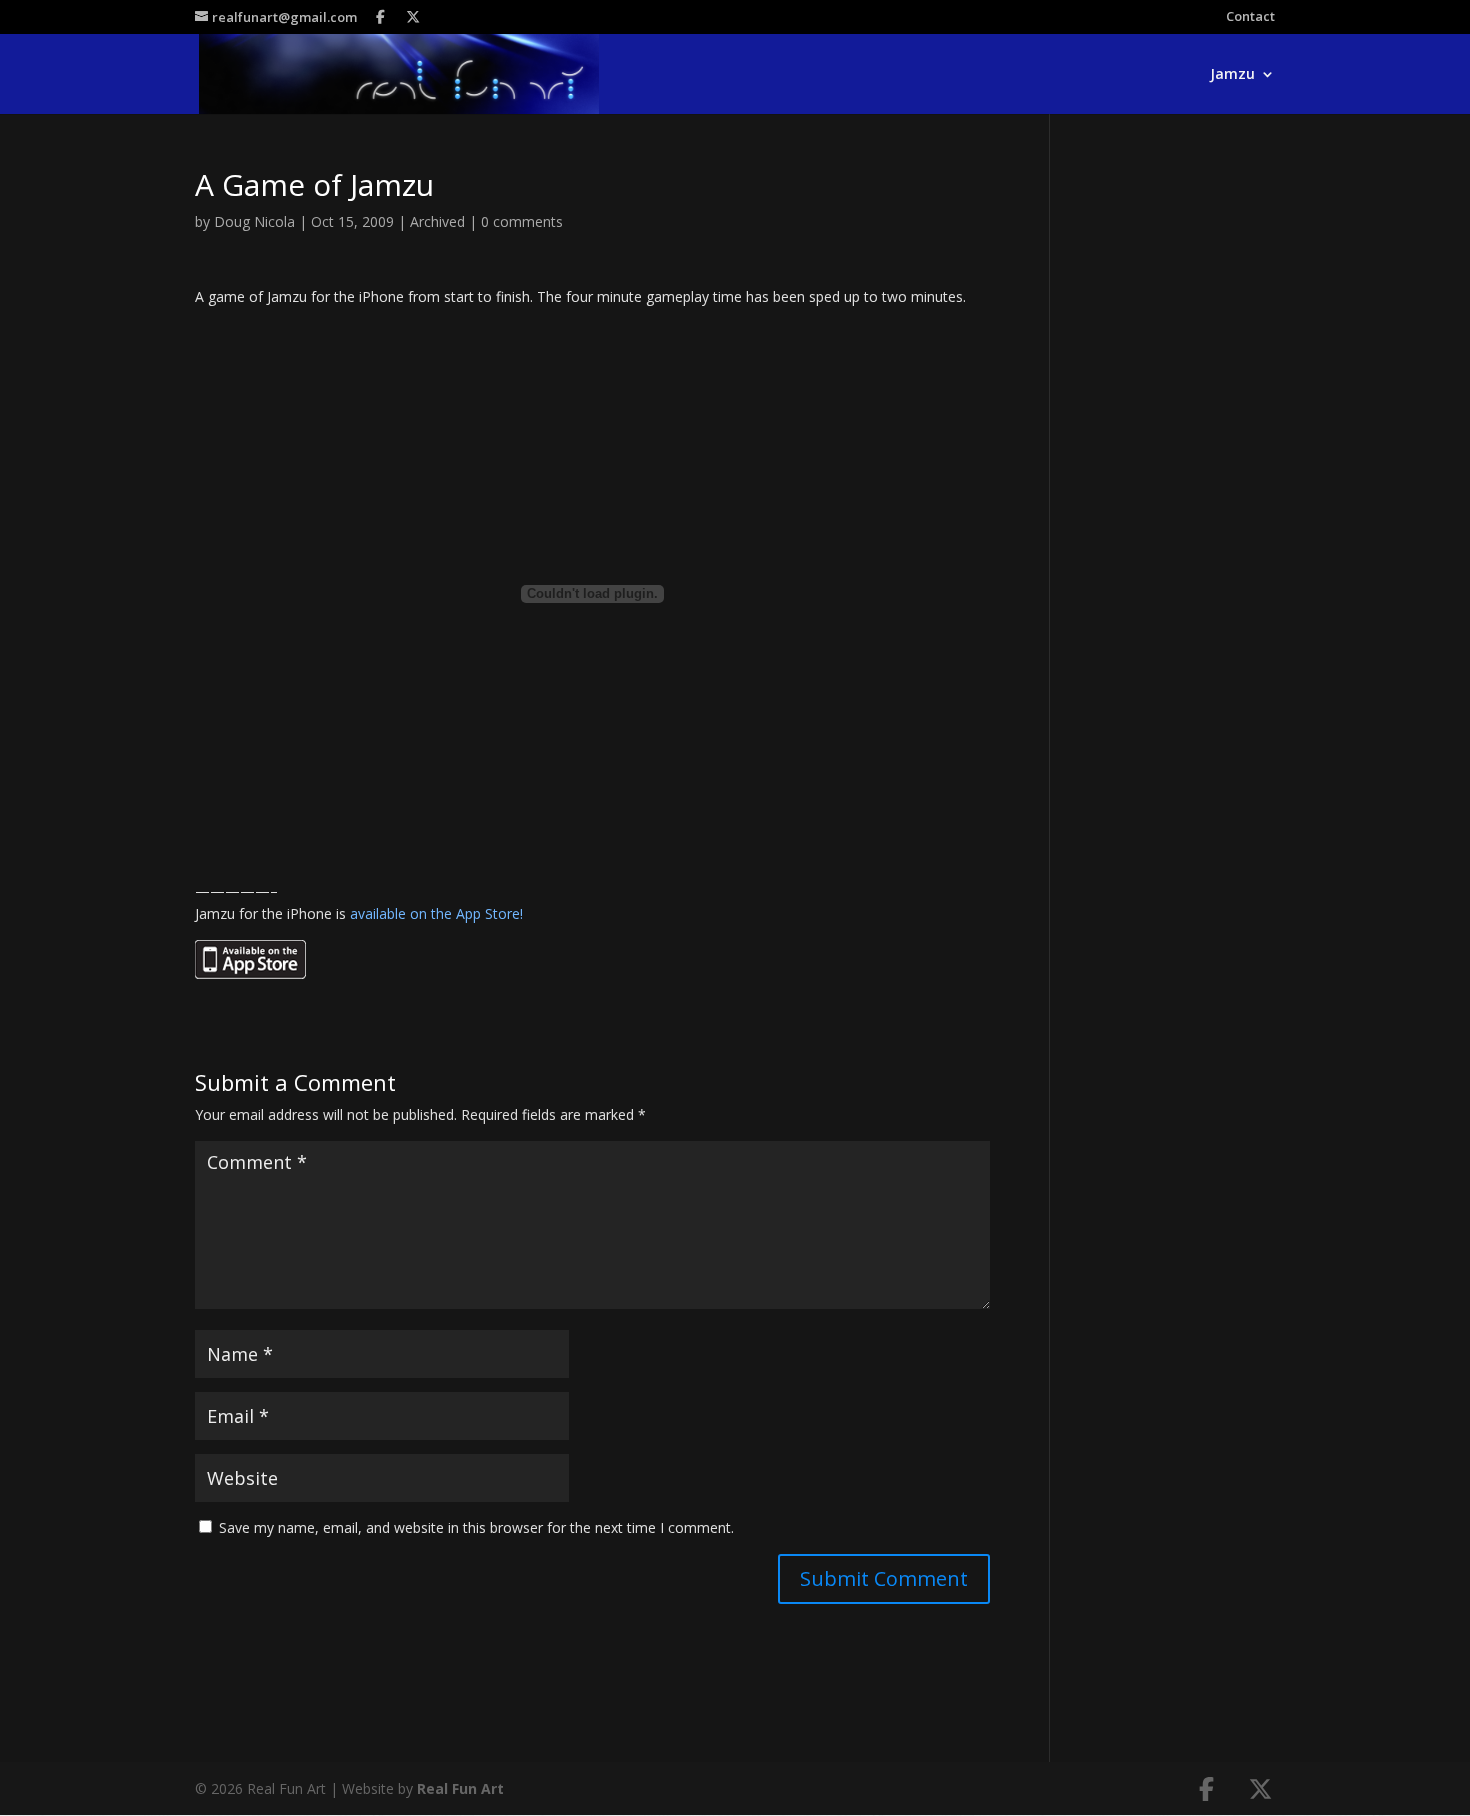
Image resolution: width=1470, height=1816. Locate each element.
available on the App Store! (436, 913)
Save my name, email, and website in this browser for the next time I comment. (476, 1527)
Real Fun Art (460, 1788)
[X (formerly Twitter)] (414, 17)
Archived (437, 221)
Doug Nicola (254, 221)
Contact (1250, 17)
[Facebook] (381, 17)
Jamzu (1232, 75)
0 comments (522, 221)
